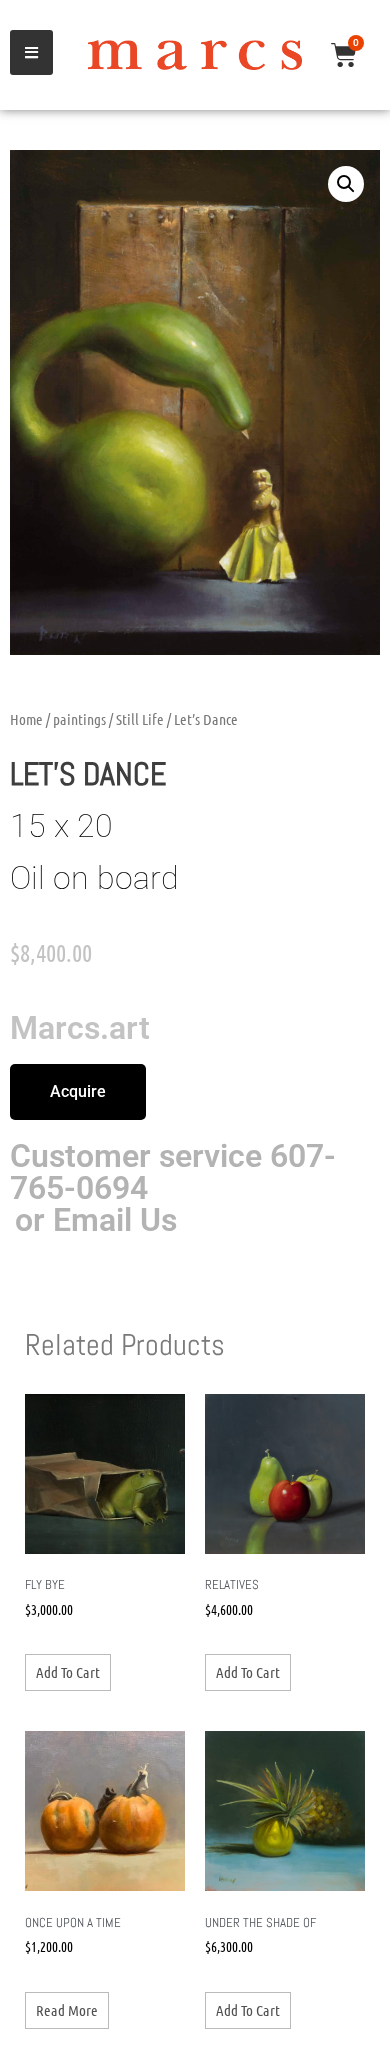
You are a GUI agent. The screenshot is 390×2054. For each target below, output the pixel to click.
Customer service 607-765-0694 (173, 1172)
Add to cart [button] (68, 1672)
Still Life (140, 719)
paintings (79, 719)
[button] (346, 184)
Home (26, 719)
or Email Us (96, 1220)
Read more (67, 2010)
